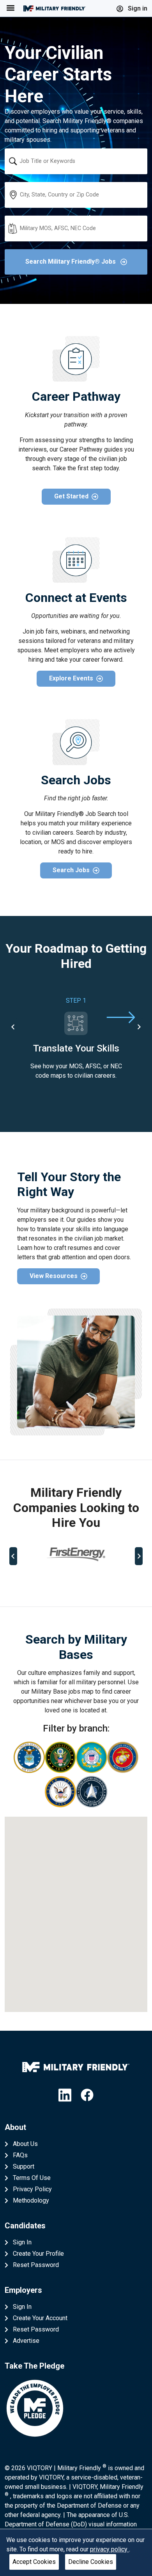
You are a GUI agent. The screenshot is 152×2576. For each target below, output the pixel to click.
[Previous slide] (13, 1556)
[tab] (46, 1582)
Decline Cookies (91, 2562)
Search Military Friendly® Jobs (71, 262)
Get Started (71, 496)
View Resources (54, 1276)
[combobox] (76, 161)
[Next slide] (139, 1027)
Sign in (137, 8)
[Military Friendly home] (55, 8)
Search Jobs (71, 870)
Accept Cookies (34, 2562)
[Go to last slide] (13, 1027)
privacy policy (110, 2549)
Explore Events (71, 678)
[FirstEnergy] (76, 1554)
